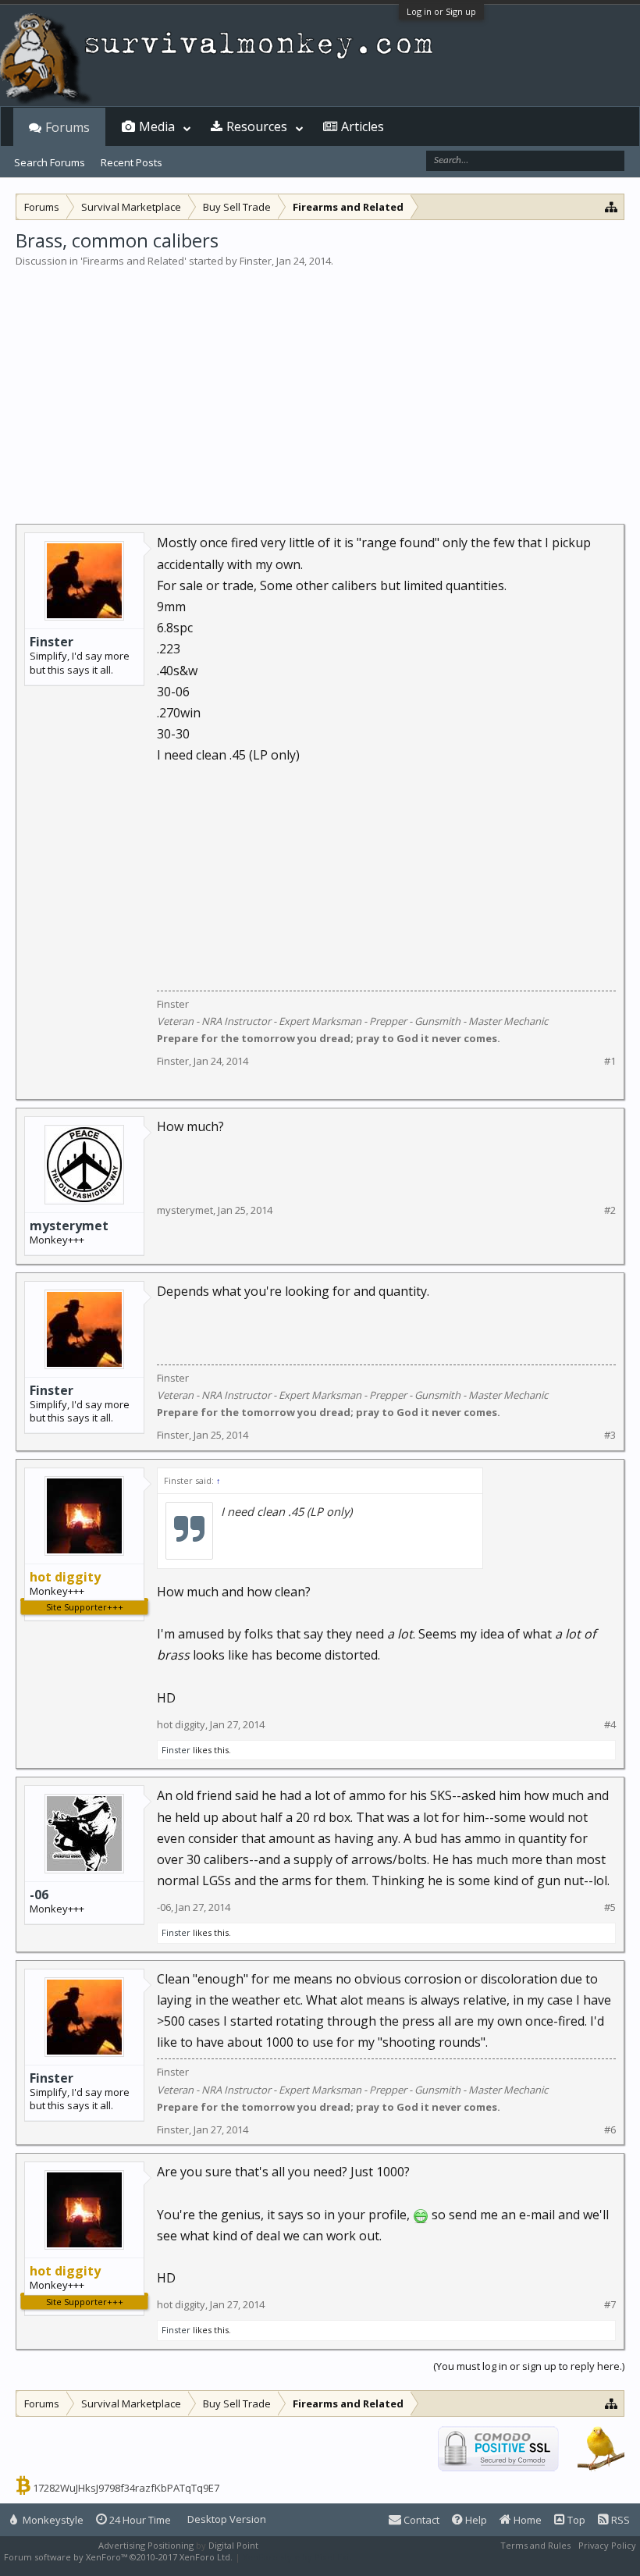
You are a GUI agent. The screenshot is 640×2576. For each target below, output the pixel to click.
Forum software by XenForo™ (118, 2557)
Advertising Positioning (146, 2545)
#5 (610, 1907)
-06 (39, 1895)
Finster (256, 261)
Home (526, 2520)
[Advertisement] (320, 386)
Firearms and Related (133, 261)
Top (575, 2520)
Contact (420, 2520)
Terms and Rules (535, 2545)
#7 (610, 2305)
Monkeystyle (52, 2520)
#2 (610, 1210)
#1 (610, 1061)
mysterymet (69, 1226)
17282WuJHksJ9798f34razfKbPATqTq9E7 (126, 2488)
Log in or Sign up (441, 11)
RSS (619, 2520)
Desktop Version (227, 2519)
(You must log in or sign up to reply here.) (529, 2366)
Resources (257, 126)
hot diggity (181, 1724)
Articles (363, 126)
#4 (610, 1725)
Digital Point (233, 2545)
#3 (610, 1435)
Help (475, 2520)
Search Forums (50, 162)
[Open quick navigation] (612, 206)
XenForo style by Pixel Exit (297, 2557)
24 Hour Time (139, 2520)
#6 (610, 2130)
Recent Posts (132, 162)
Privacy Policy (607, 2545)
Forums (68, 127)
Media (157, 126)
